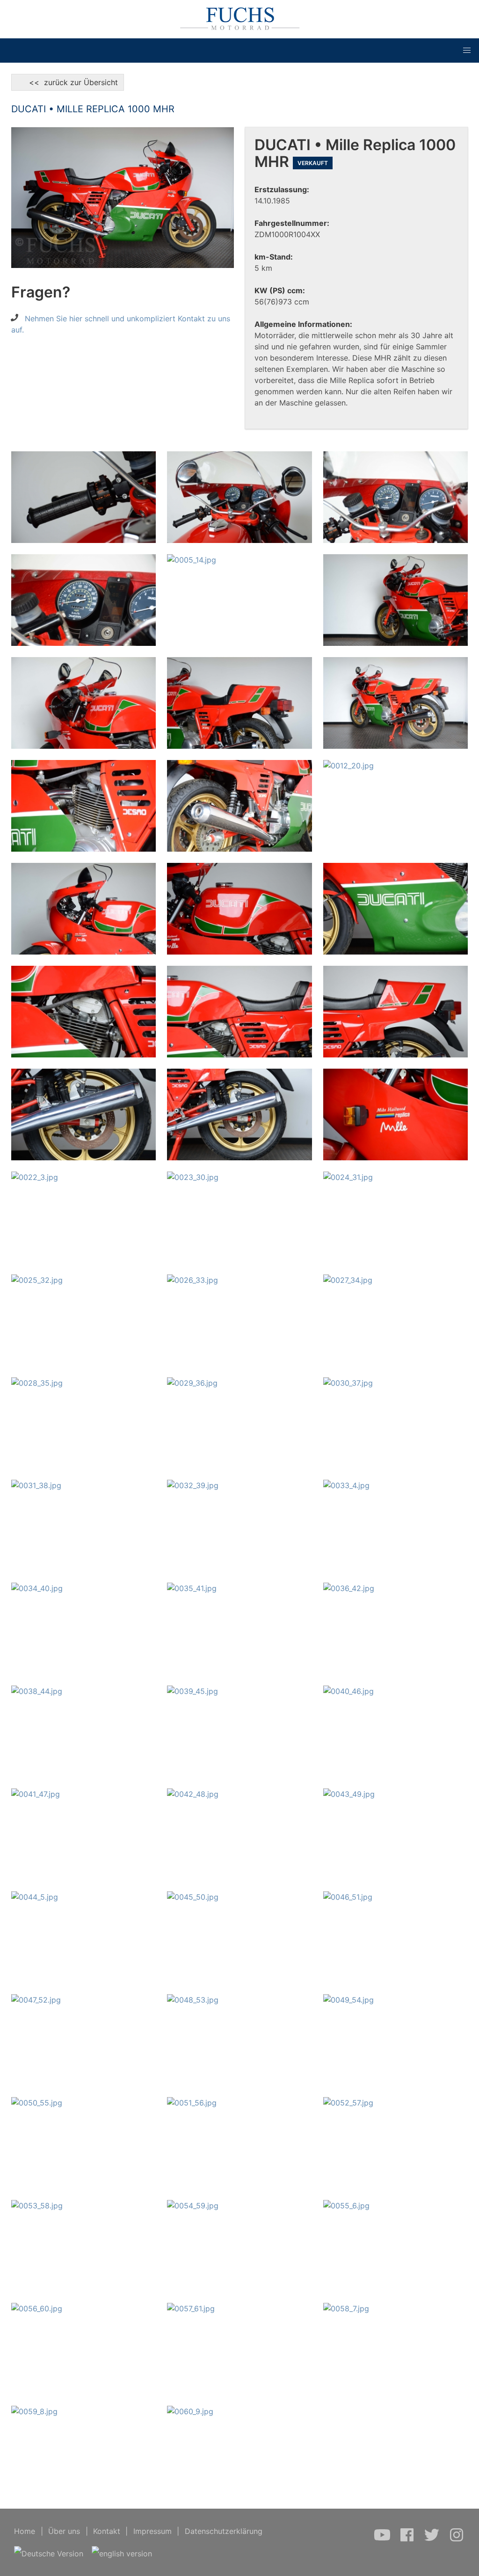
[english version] (122, 2554)
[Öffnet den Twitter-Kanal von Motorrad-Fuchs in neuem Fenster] (433, 2540)
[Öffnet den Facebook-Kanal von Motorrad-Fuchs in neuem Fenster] (408, 2540)
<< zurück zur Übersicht (68, 82)
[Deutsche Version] (49, 2554)
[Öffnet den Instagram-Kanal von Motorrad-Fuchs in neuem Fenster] (457, 2540)
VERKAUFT (313, 163)
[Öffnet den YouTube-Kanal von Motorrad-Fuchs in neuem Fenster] (383, 2540)
